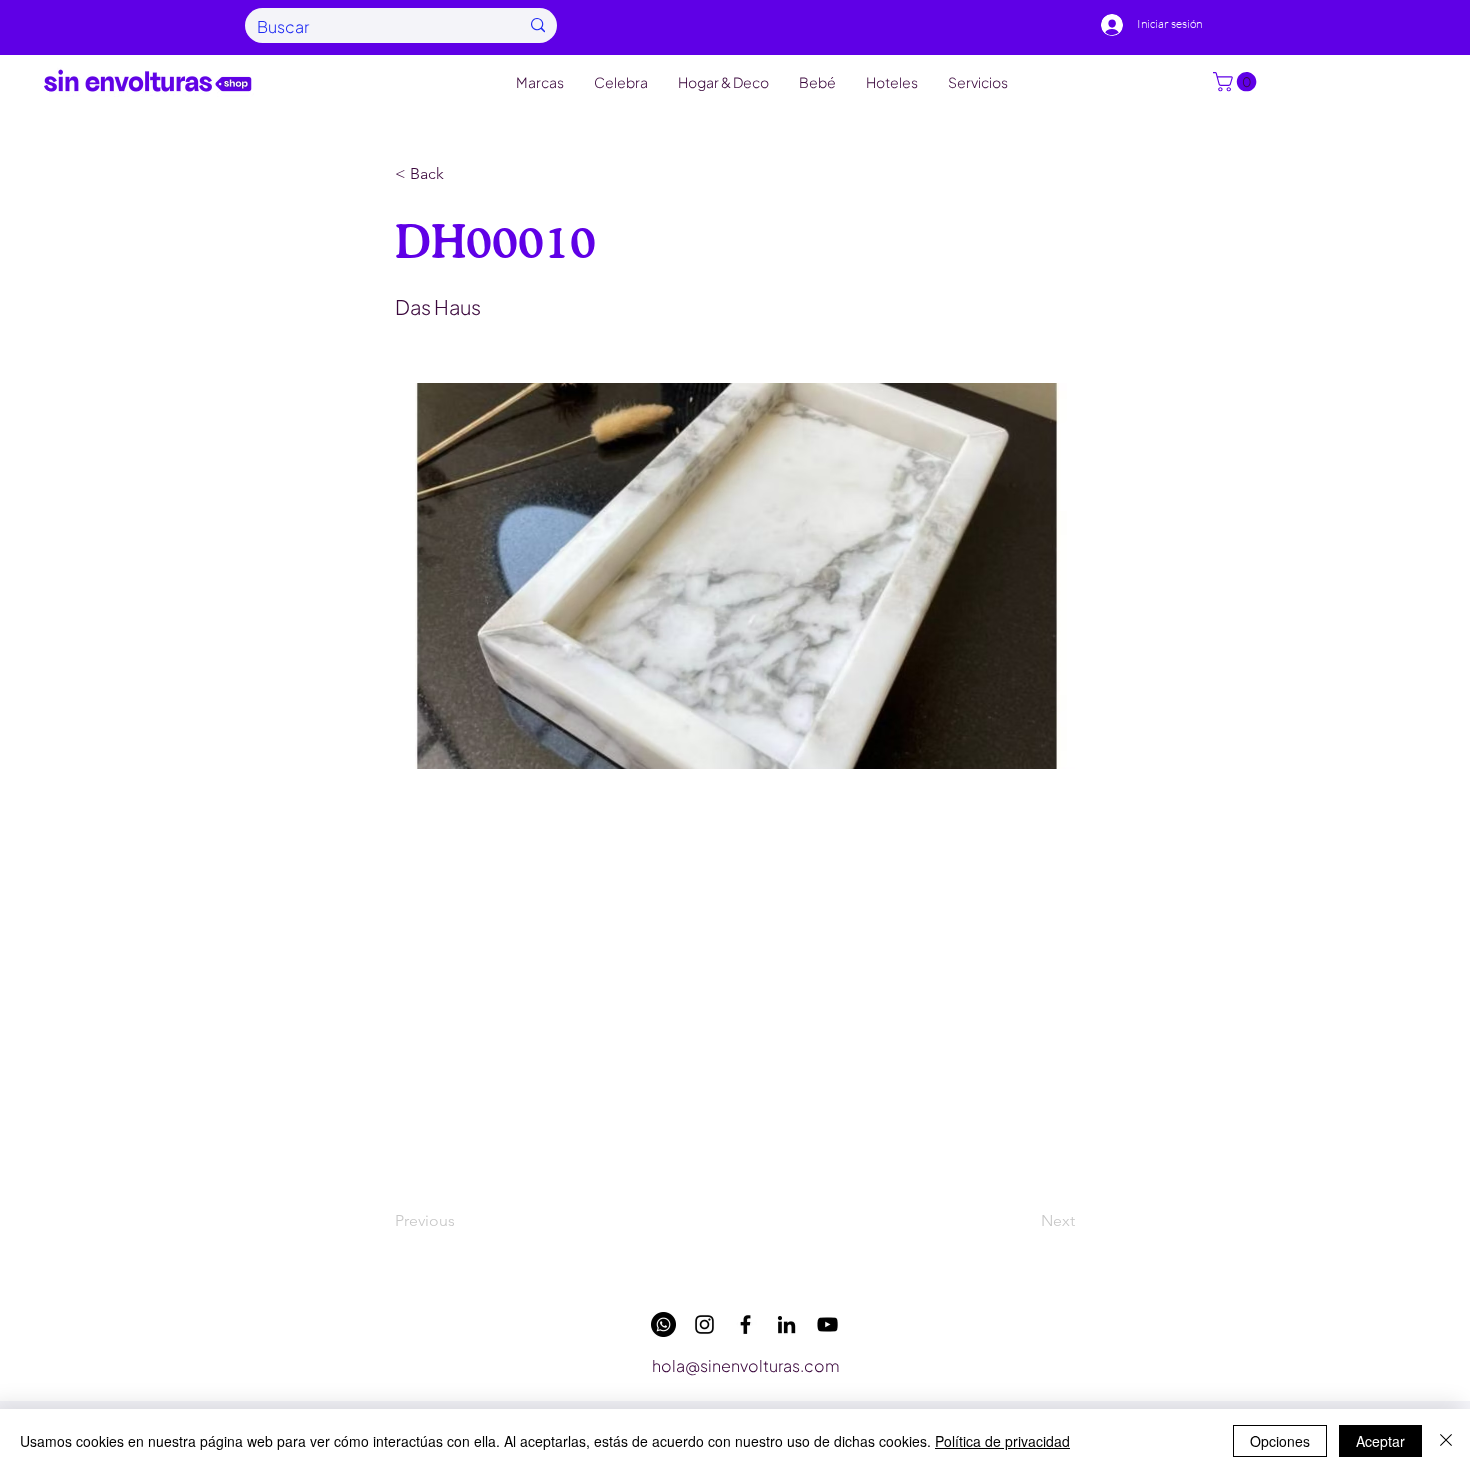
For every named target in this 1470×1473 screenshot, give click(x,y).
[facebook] (745, 1324)
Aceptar (1380, 1441)
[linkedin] (786, 1324)
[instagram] (704, 1324)
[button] (1237, 82)
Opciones (1280, 1441)
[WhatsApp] (663, 1324)
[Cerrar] (1446, 1441)
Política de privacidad (1002, 1441)
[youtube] (827, 1324)
